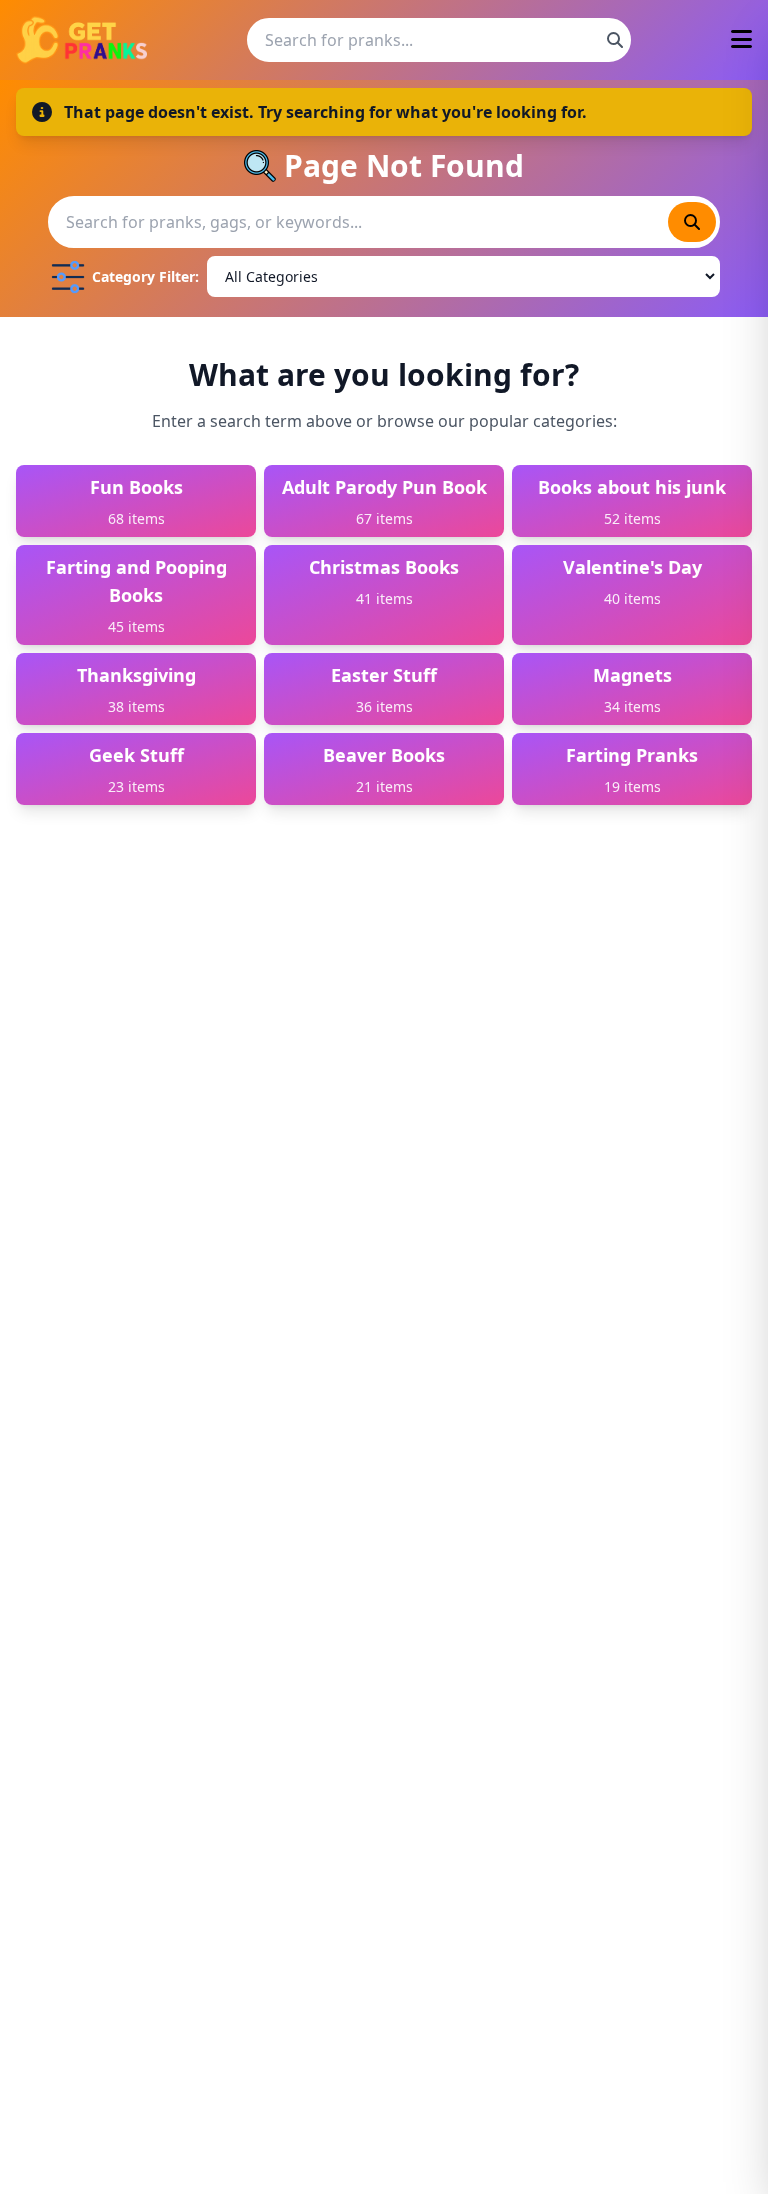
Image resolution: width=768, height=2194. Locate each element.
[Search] (615, 40)
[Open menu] (741, 40)
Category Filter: (145, 276)
